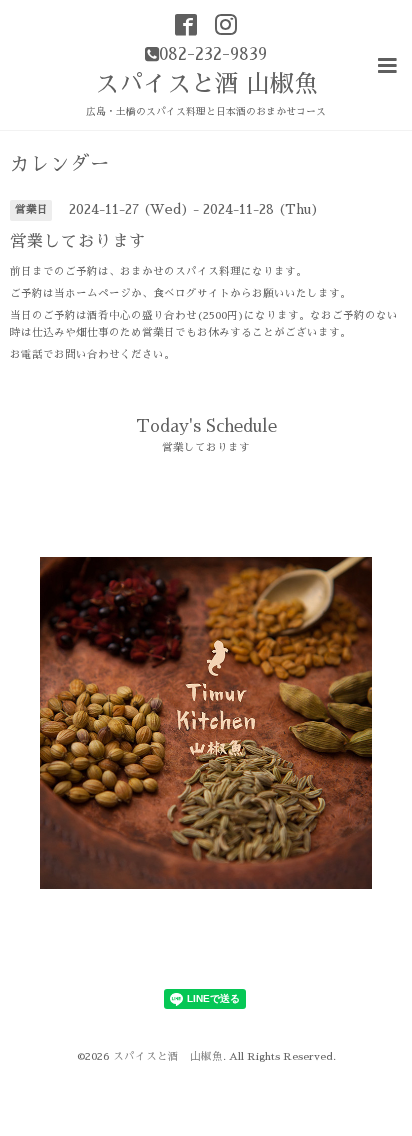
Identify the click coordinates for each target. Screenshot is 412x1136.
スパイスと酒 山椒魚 (206, 84)
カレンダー (60, 164)
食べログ (175, 293)
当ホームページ (92, 293)
